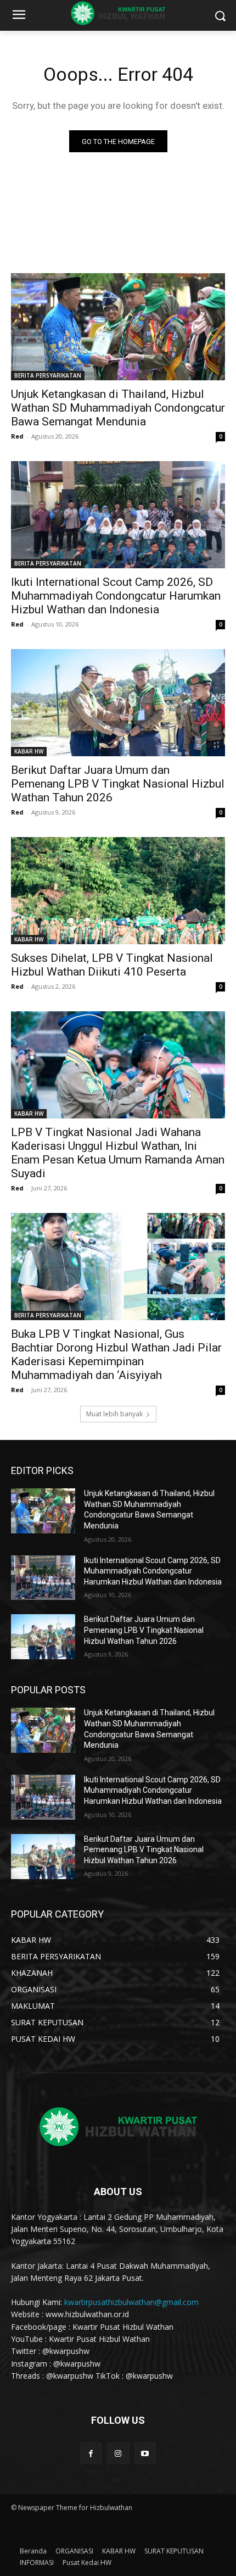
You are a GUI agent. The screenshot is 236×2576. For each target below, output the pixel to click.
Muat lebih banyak (114, 1414)
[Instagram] (118, 2453)
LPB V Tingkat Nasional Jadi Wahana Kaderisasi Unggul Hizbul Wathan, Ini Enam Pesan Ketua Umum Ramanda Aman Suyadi (118, 1153)
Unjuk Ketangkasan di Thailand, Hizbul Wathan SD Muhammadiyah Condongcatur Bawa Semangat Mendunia (118, 408)
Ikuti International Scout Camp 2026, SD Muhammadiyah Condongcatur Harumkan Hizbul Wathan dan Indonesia (116, 596)
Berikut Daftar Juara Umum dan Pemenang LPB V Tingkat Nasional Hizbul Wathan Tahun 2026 (118, 784)
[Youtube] (145, 2453)
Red (17, 436)
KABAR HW (29, 751)
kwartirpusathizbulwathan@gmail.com (131, 2302)
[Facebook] (91, 2453)
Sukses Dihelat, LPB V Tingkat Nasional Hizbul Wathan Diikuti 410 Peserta (112, 965)
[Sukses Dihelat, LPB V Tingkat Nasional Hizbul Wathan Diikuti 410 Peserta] (118, 891)
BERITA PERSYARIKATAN (48, 375)
